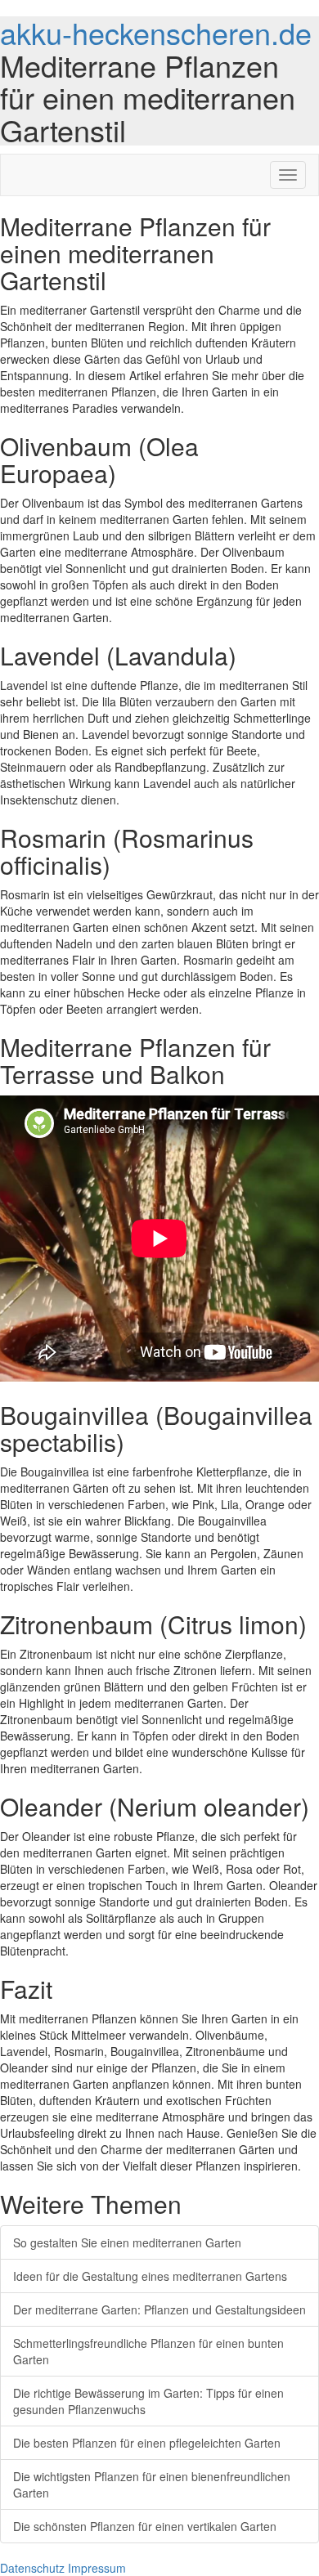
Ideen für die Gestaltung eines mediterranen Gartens (150, 2276)
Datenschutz (32, 2568)
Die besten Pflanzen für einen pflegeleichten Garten (147, 2443)
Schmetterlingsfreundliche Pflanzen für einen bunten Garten (148, 2351)
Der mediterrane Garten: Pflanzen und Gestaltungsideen (159, 2309)
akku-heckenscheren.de (156, 32)
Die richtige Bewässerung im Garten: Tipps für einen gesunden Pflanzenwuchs (148, 2401)
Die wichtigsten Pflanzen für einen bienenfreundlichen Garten (152, 2484)
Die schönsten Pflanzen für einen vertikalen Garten (145, 2526)
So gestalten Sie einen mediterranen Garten (127, 2242)
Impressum (97, 2568)
